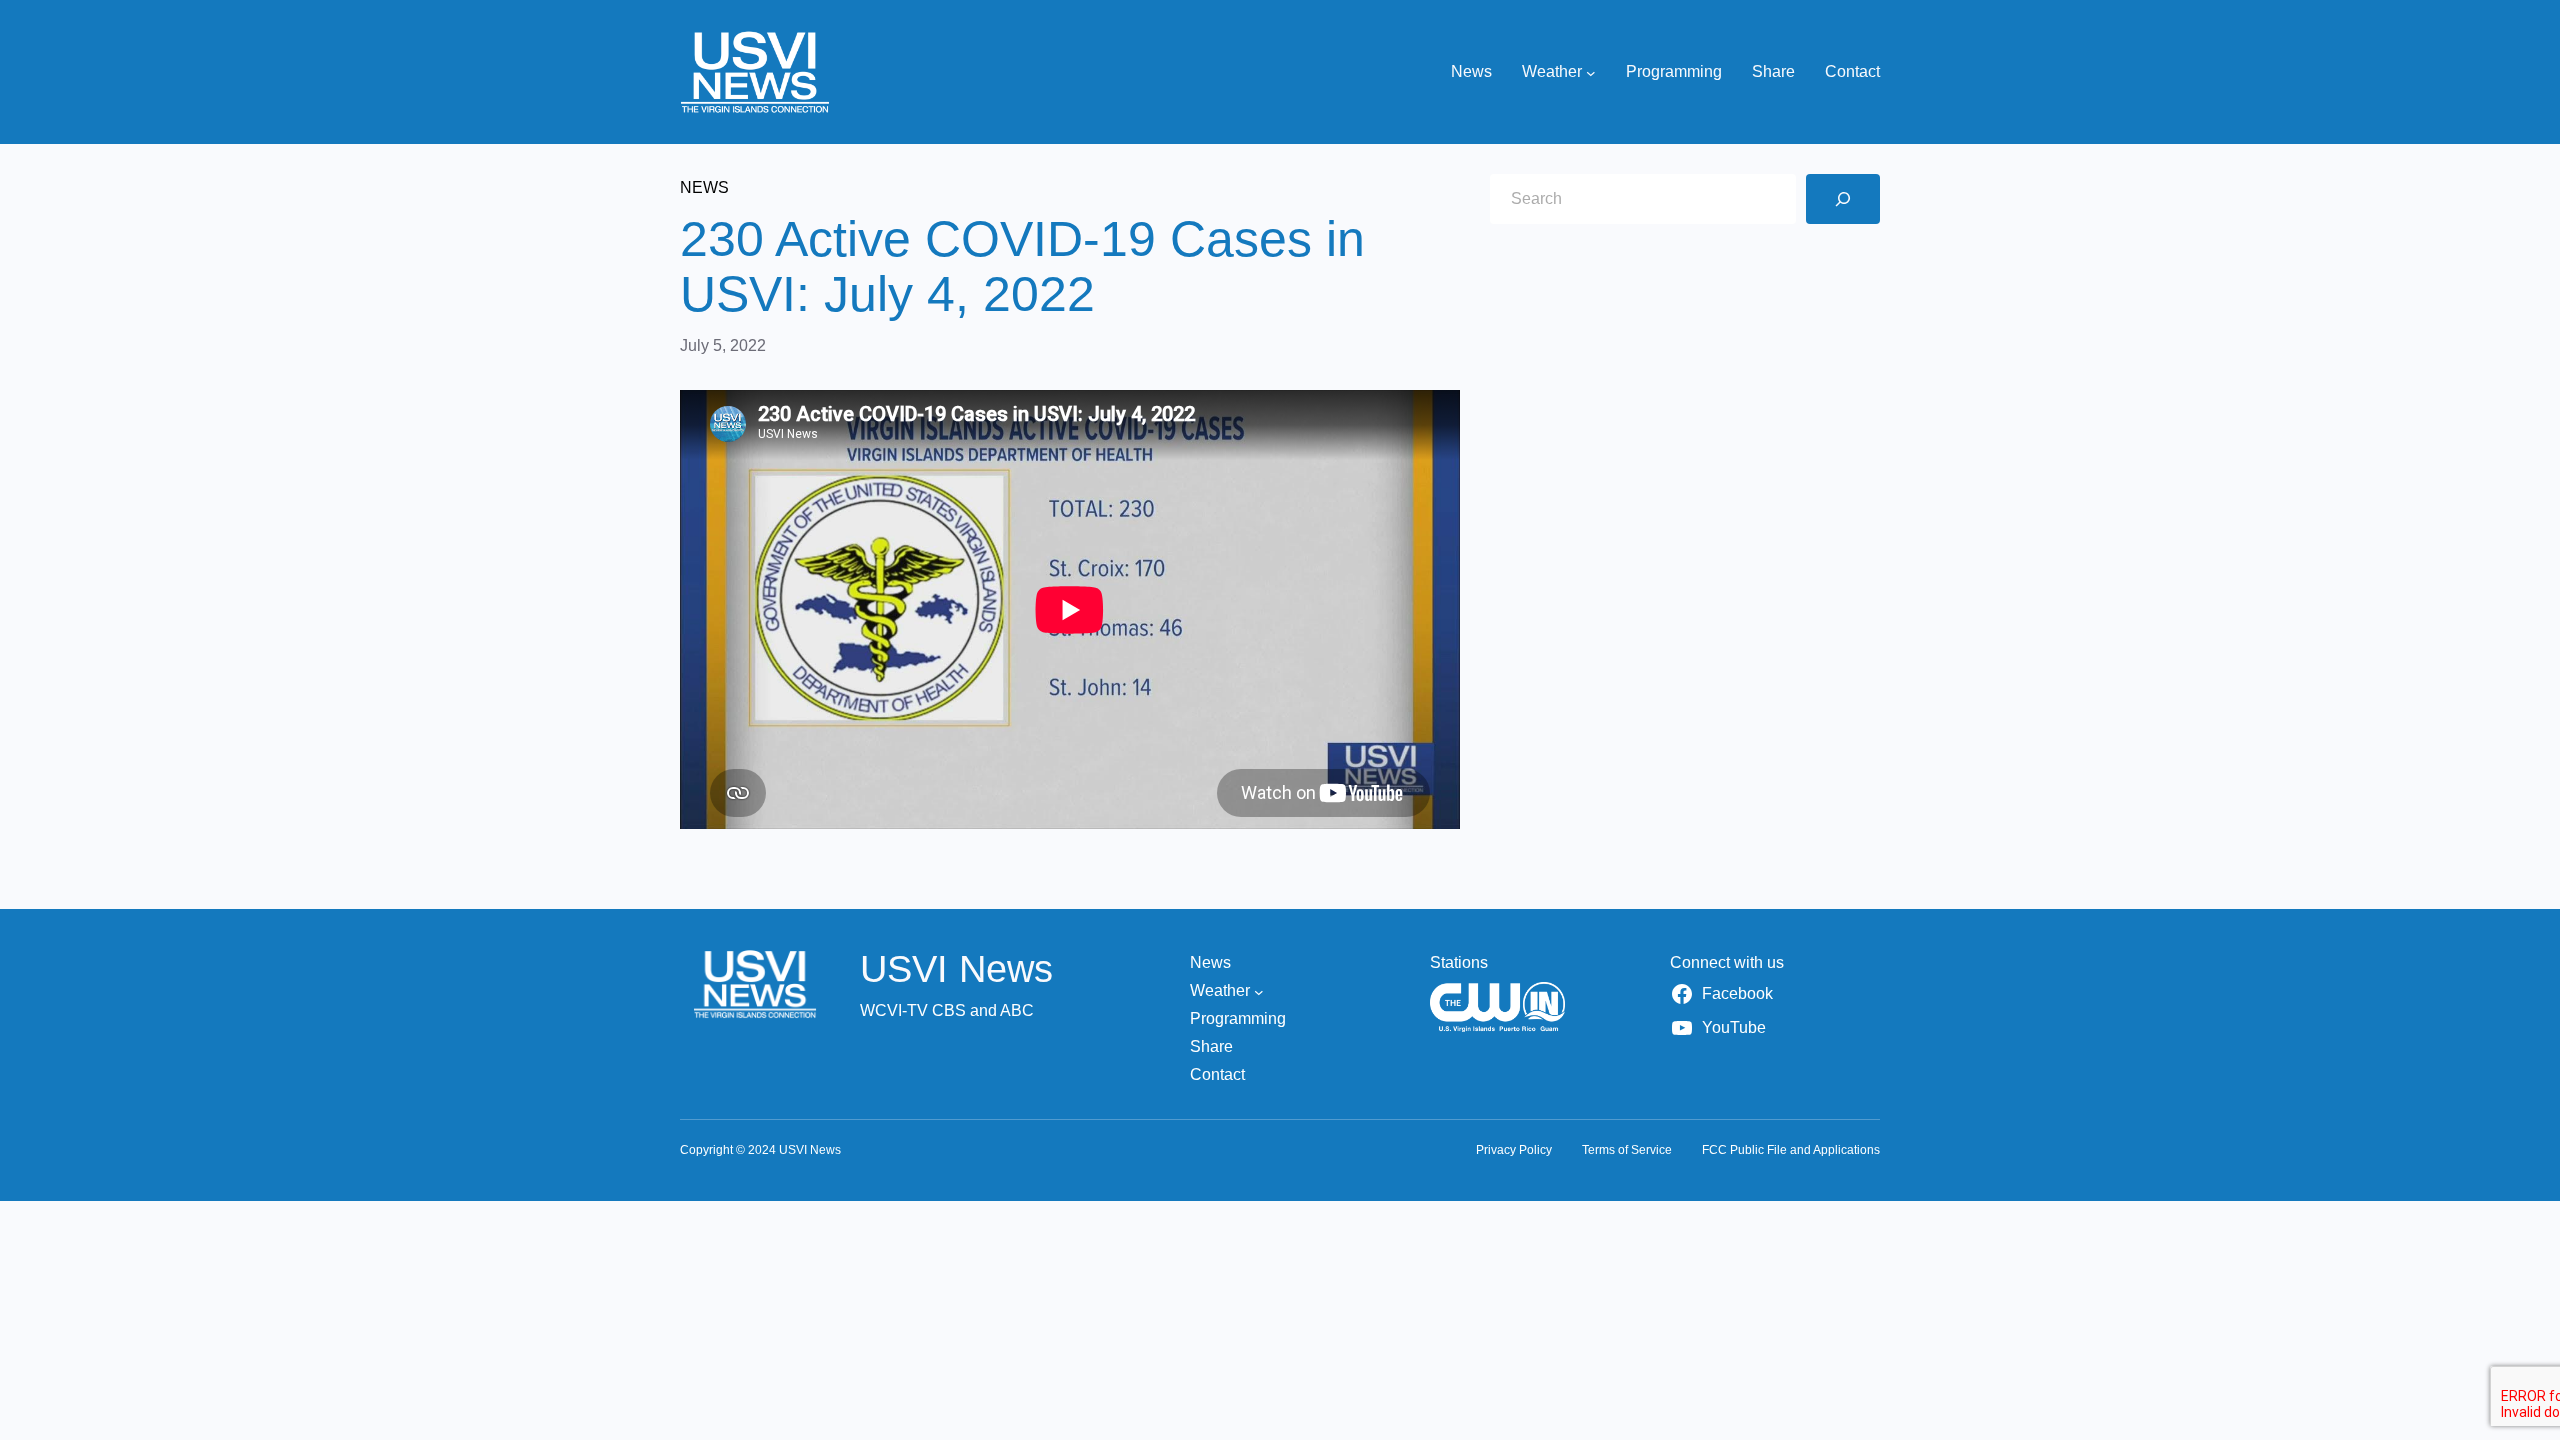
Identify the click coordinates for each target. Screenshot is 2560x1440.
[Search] (1843, 199)
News (704, 187)
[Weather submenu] (1591, 72)
